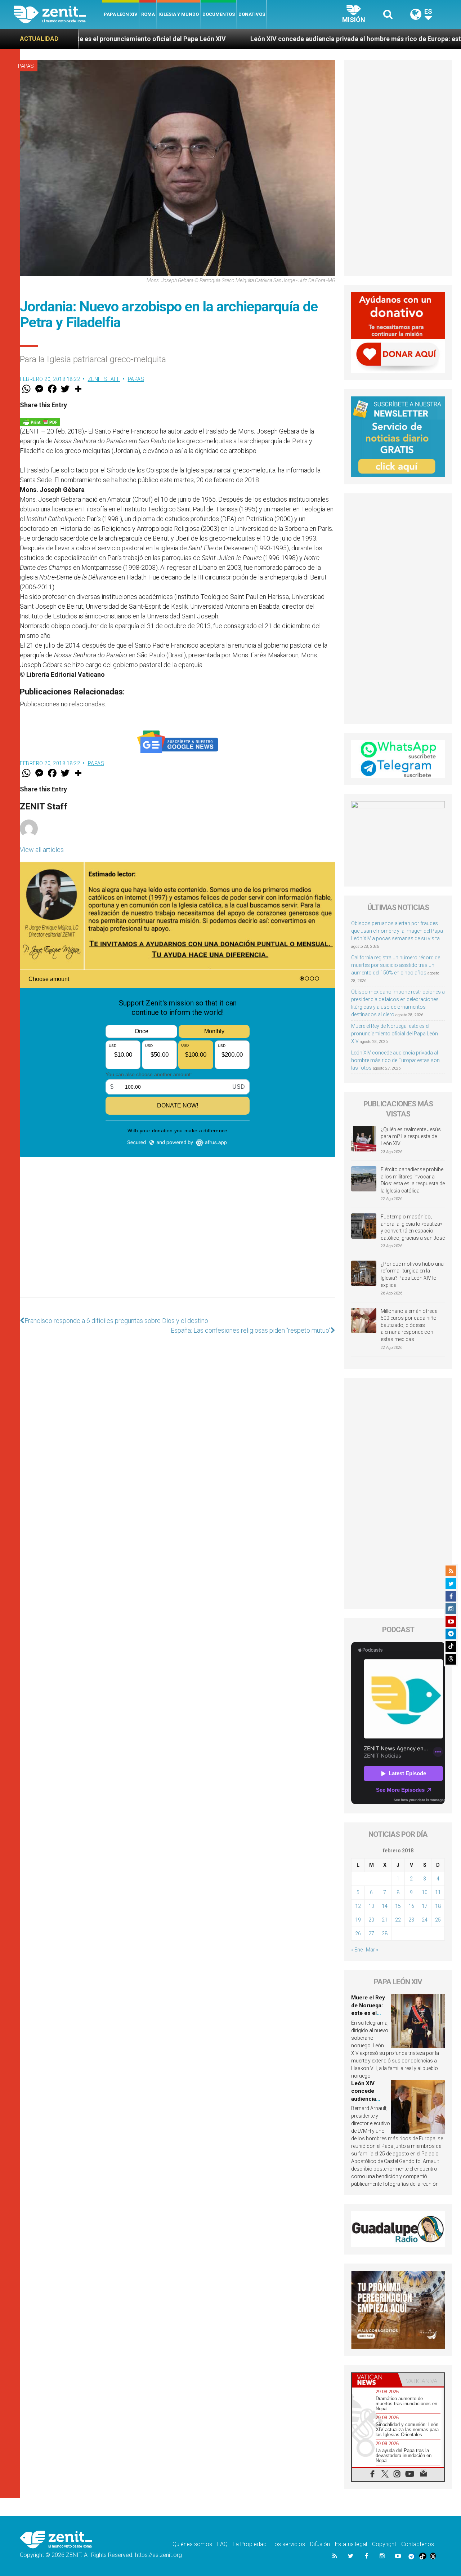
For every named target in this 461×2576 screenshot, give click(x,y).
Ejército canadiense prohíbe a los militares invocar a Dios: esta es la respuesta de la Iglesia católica (413, 1180)
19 (358, 1920)
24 (425, 1920)
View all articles (42, 850)
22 (398, 1920)
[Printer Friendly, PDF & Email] (40, 421)
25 (438, 1920)
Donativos (252, 14)
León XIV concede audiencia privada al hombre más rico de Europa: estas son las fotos (274, 39)
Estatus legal (351, 2544)
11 (438, 1892)
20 (371, 1920)
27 (371, 1933)
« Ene (357, 1950)
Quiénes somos (192, 2544)
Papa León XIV (121, 14)
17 (425, 1906)
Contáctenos (418, 2544)
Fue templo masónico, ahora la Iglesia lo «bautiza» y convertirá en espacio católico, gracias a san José (413, 1227)
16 (411, 1906)
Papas (26, 66)
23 (411, 1920)
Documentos (219, 14)
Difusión (320, 2544)
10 (425, 1892)
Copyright (384, 2544)
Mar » (372, 1950)
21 (385, 1920)
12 (358, 1906)
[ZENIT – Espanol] (58, 14)
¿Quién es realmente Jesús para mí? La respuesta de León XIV (411, 1136)
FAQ (222, 2544)
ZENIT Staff (104, 379)
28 (385, 1933)
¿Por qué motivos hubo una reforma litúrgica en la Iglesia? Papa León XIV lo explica (412, 1274)
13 (371, 1906)
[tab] (375, 2380)
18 (438, 1906)
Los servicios (288, 2544)
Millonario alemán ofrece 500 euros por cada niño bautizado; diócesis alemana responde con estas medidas (409, 1325)
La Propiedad (250, 2544)
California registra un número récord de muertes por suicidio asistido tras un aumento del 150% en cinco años (396, 965)
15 (398, 1906)
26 (358, 1933)
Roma (148, 14)
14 (385, 1906)
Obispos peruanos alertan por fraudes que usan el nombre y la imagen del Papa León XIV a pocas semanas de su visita (397, 931)
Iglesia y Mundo (179, 14)
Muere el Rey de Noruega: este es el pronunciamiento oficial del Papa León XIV (395, 1034)
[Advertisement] (178, 1251)
